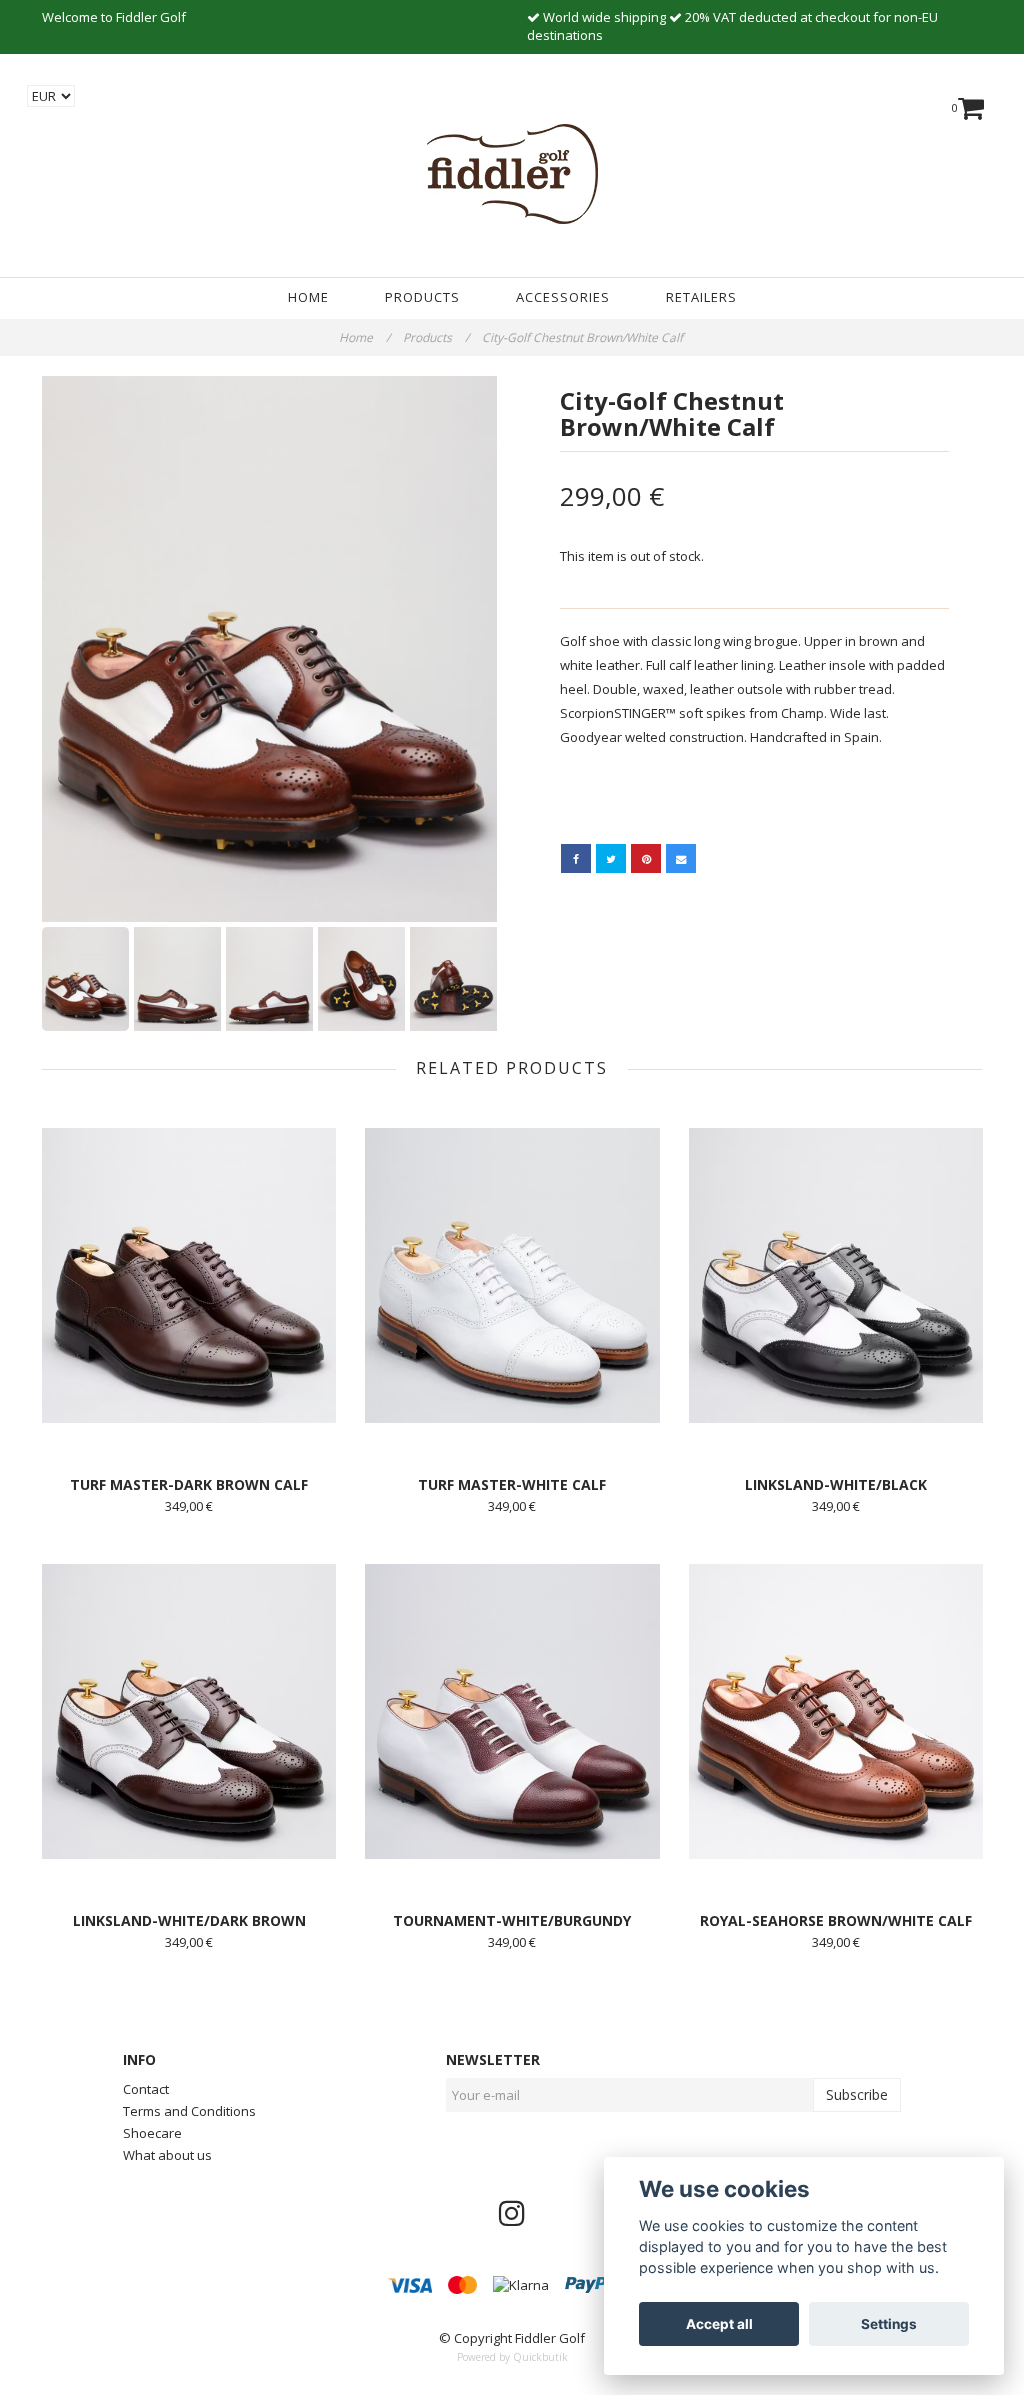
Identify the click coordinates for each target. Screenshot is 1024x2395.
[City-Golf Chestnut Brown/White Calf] (269, 649)
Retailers (701, 297)
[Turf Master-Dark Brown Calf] (189, 1275)
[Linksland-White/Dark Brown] (189, 1711)
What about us (167, 2155)
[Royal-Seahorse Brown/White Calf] (836, 1711)
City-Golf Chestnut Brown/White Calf (584, 337)
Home (308, 297)
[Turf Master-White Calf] (512, 1275)
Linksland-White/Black (836, 1484)
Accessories (563, 297)
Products (422, 297)
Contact (146, 2089)
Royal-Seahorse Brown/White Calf (836, 1920)
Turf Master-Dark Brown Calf (189, 1484)
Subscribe (857, 2094)
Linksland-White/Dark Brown (189, 1920)
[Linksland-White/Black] (836, 1275)
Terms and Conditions (189, 2111)
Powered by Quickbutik (512, 2357)
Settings (889, 2324)
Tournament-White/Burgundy (512, 1920)
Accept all (719, 2324)
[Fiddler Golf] (512, 170)
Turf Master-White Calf (512, 1484)
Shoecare (152, 2133)
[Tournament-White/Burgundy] (512, 1711)
